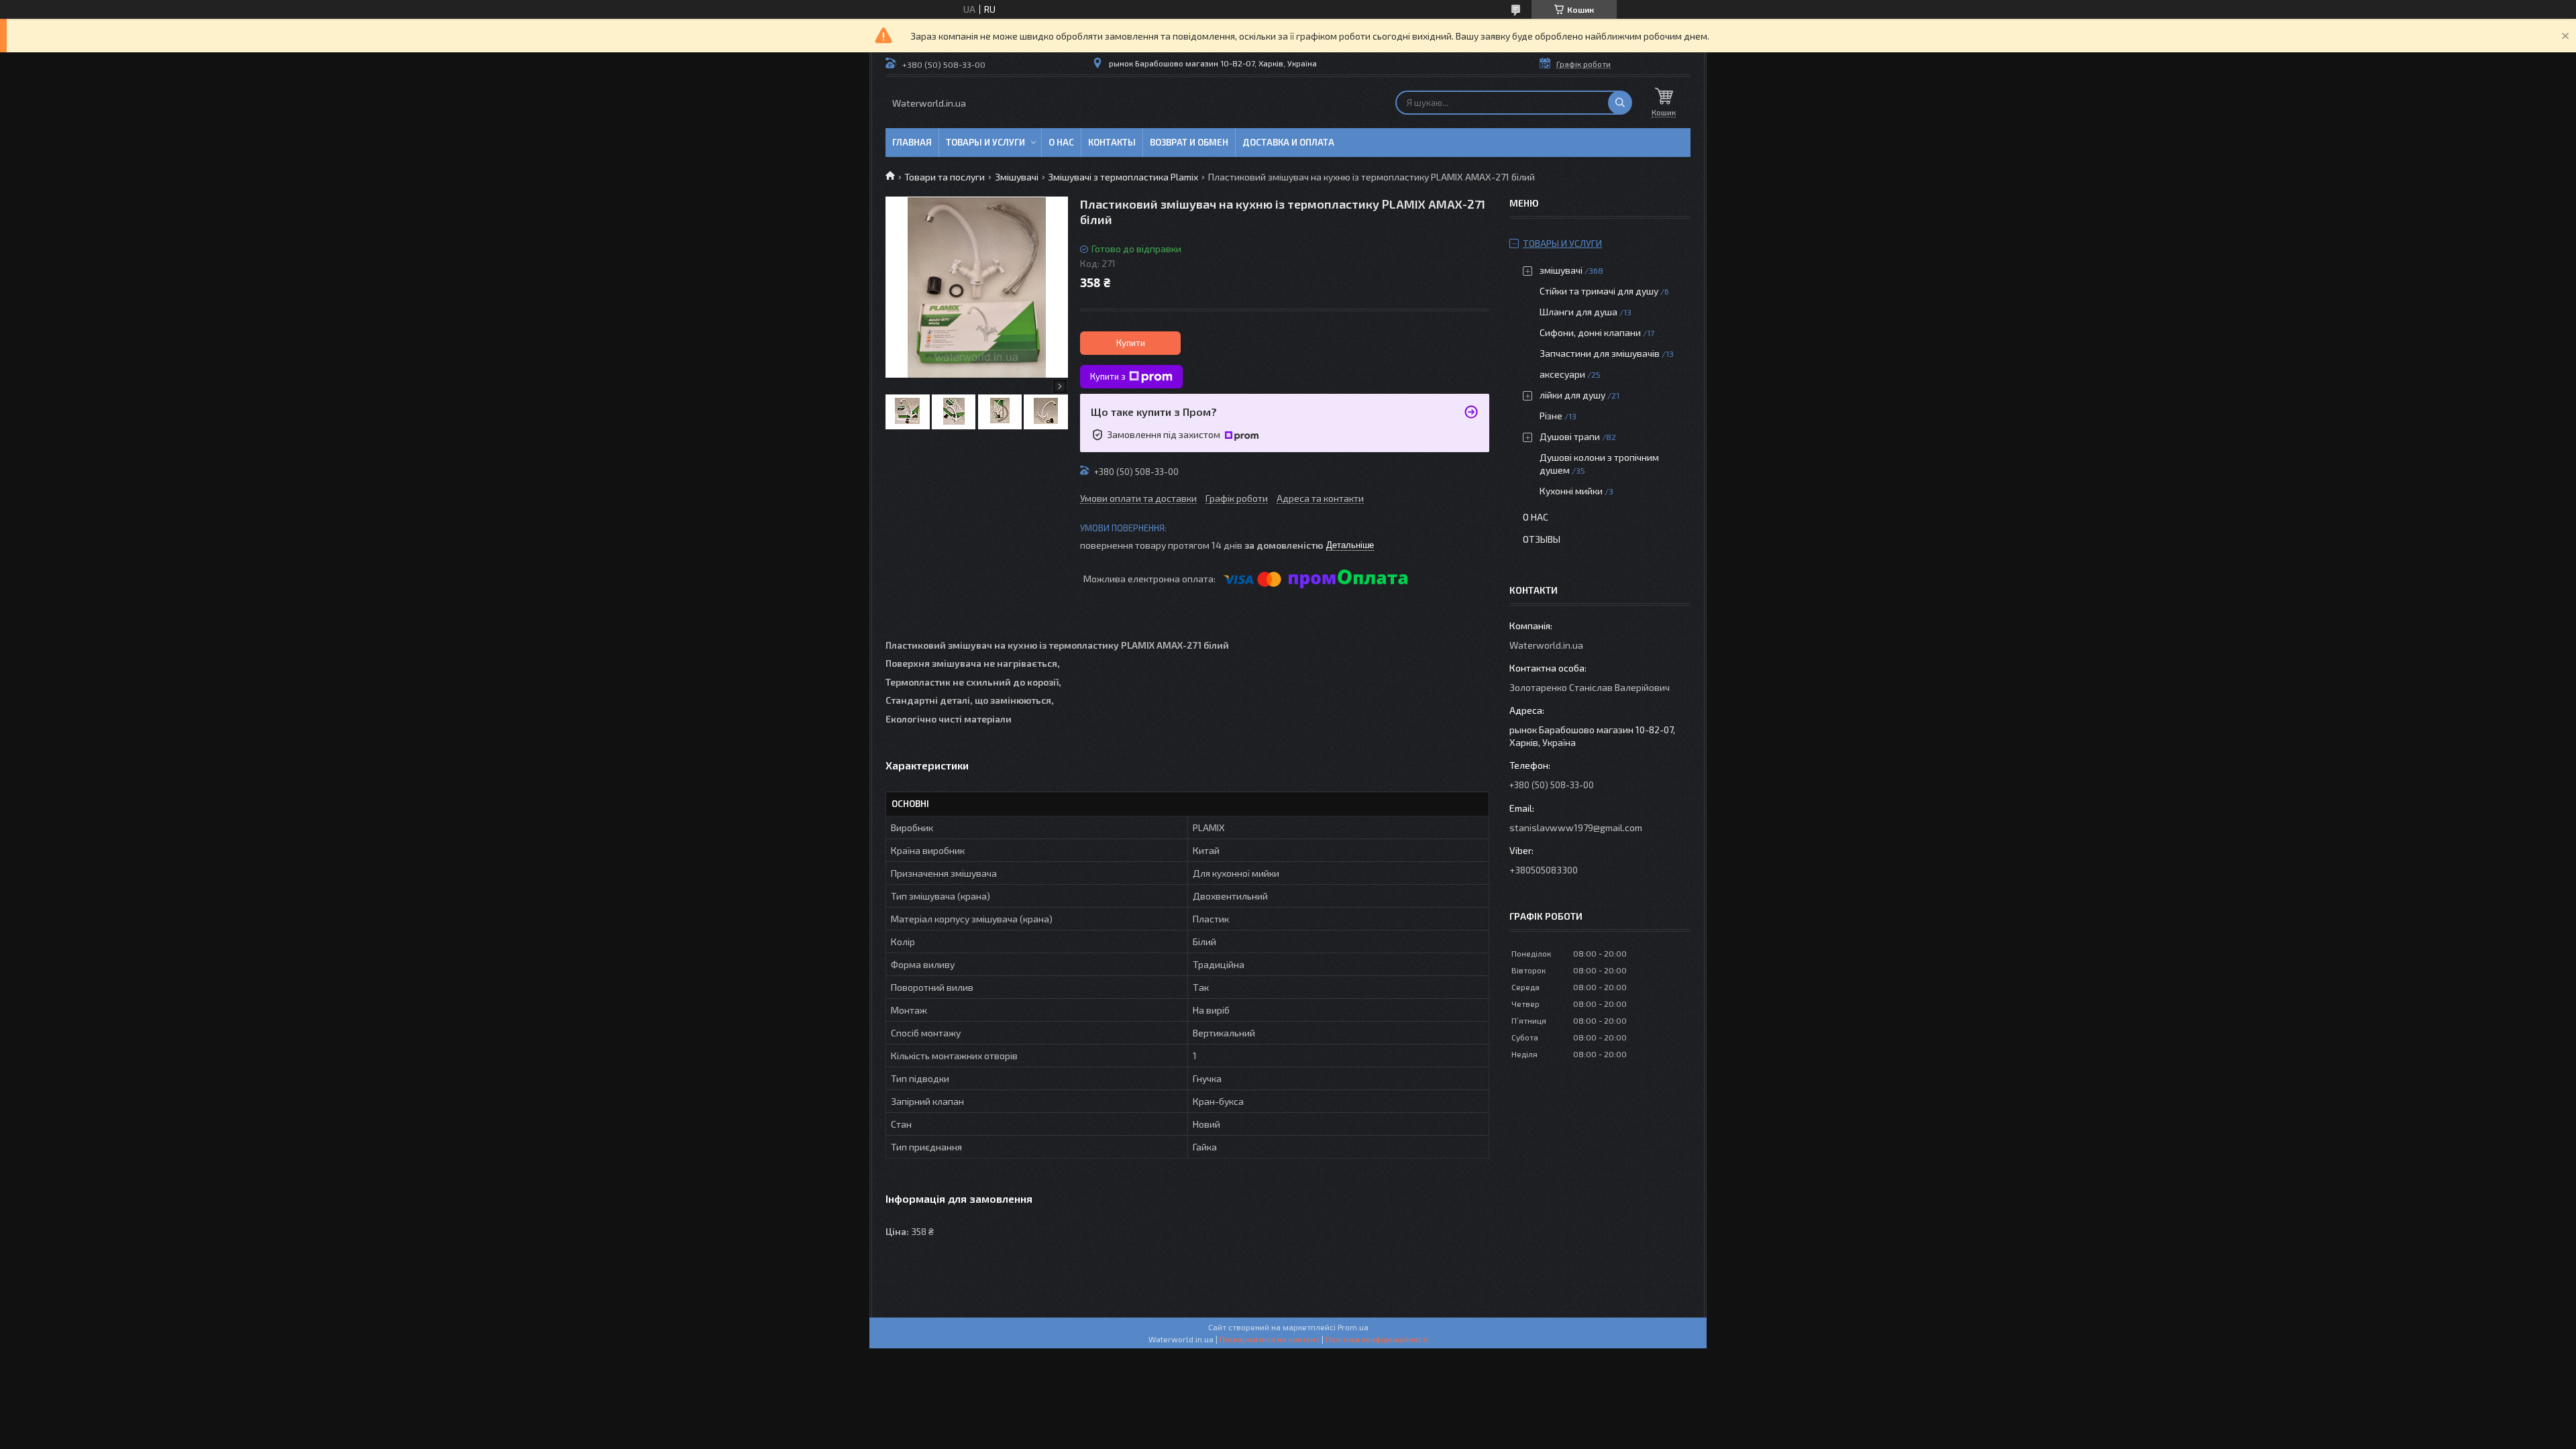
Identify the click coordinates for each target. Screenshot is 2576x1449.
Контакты (1112, 142)
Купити (1131, 343)
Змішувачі (1017, 177)
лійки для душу (1572, 395)
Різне (1551, 416)
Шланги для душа (1578, 312)
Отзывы (1542, 539)
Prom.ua (1353, 1327)
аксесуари (1562, 374)
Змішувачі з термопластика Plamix (1123, 177)
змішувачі (1561, 270)
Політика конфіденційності (1377, 1339)
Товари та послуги (945, 177)
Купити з (1108, 376)
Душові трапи (1570, 436)
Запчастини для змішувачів (1600, 353)
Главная (912, 142)
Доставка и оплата (1288, 142)
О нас (1061, 142)
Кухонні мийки (1571, 491)
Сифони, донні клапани (1590, 332)
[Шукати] (1620, 103)
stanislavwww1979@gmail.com (1576, 827)
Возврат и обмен (1189, 142)
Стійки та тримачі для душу (1599, 291)
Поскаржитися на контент (1270, 1339)
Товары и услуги (985, 142)
